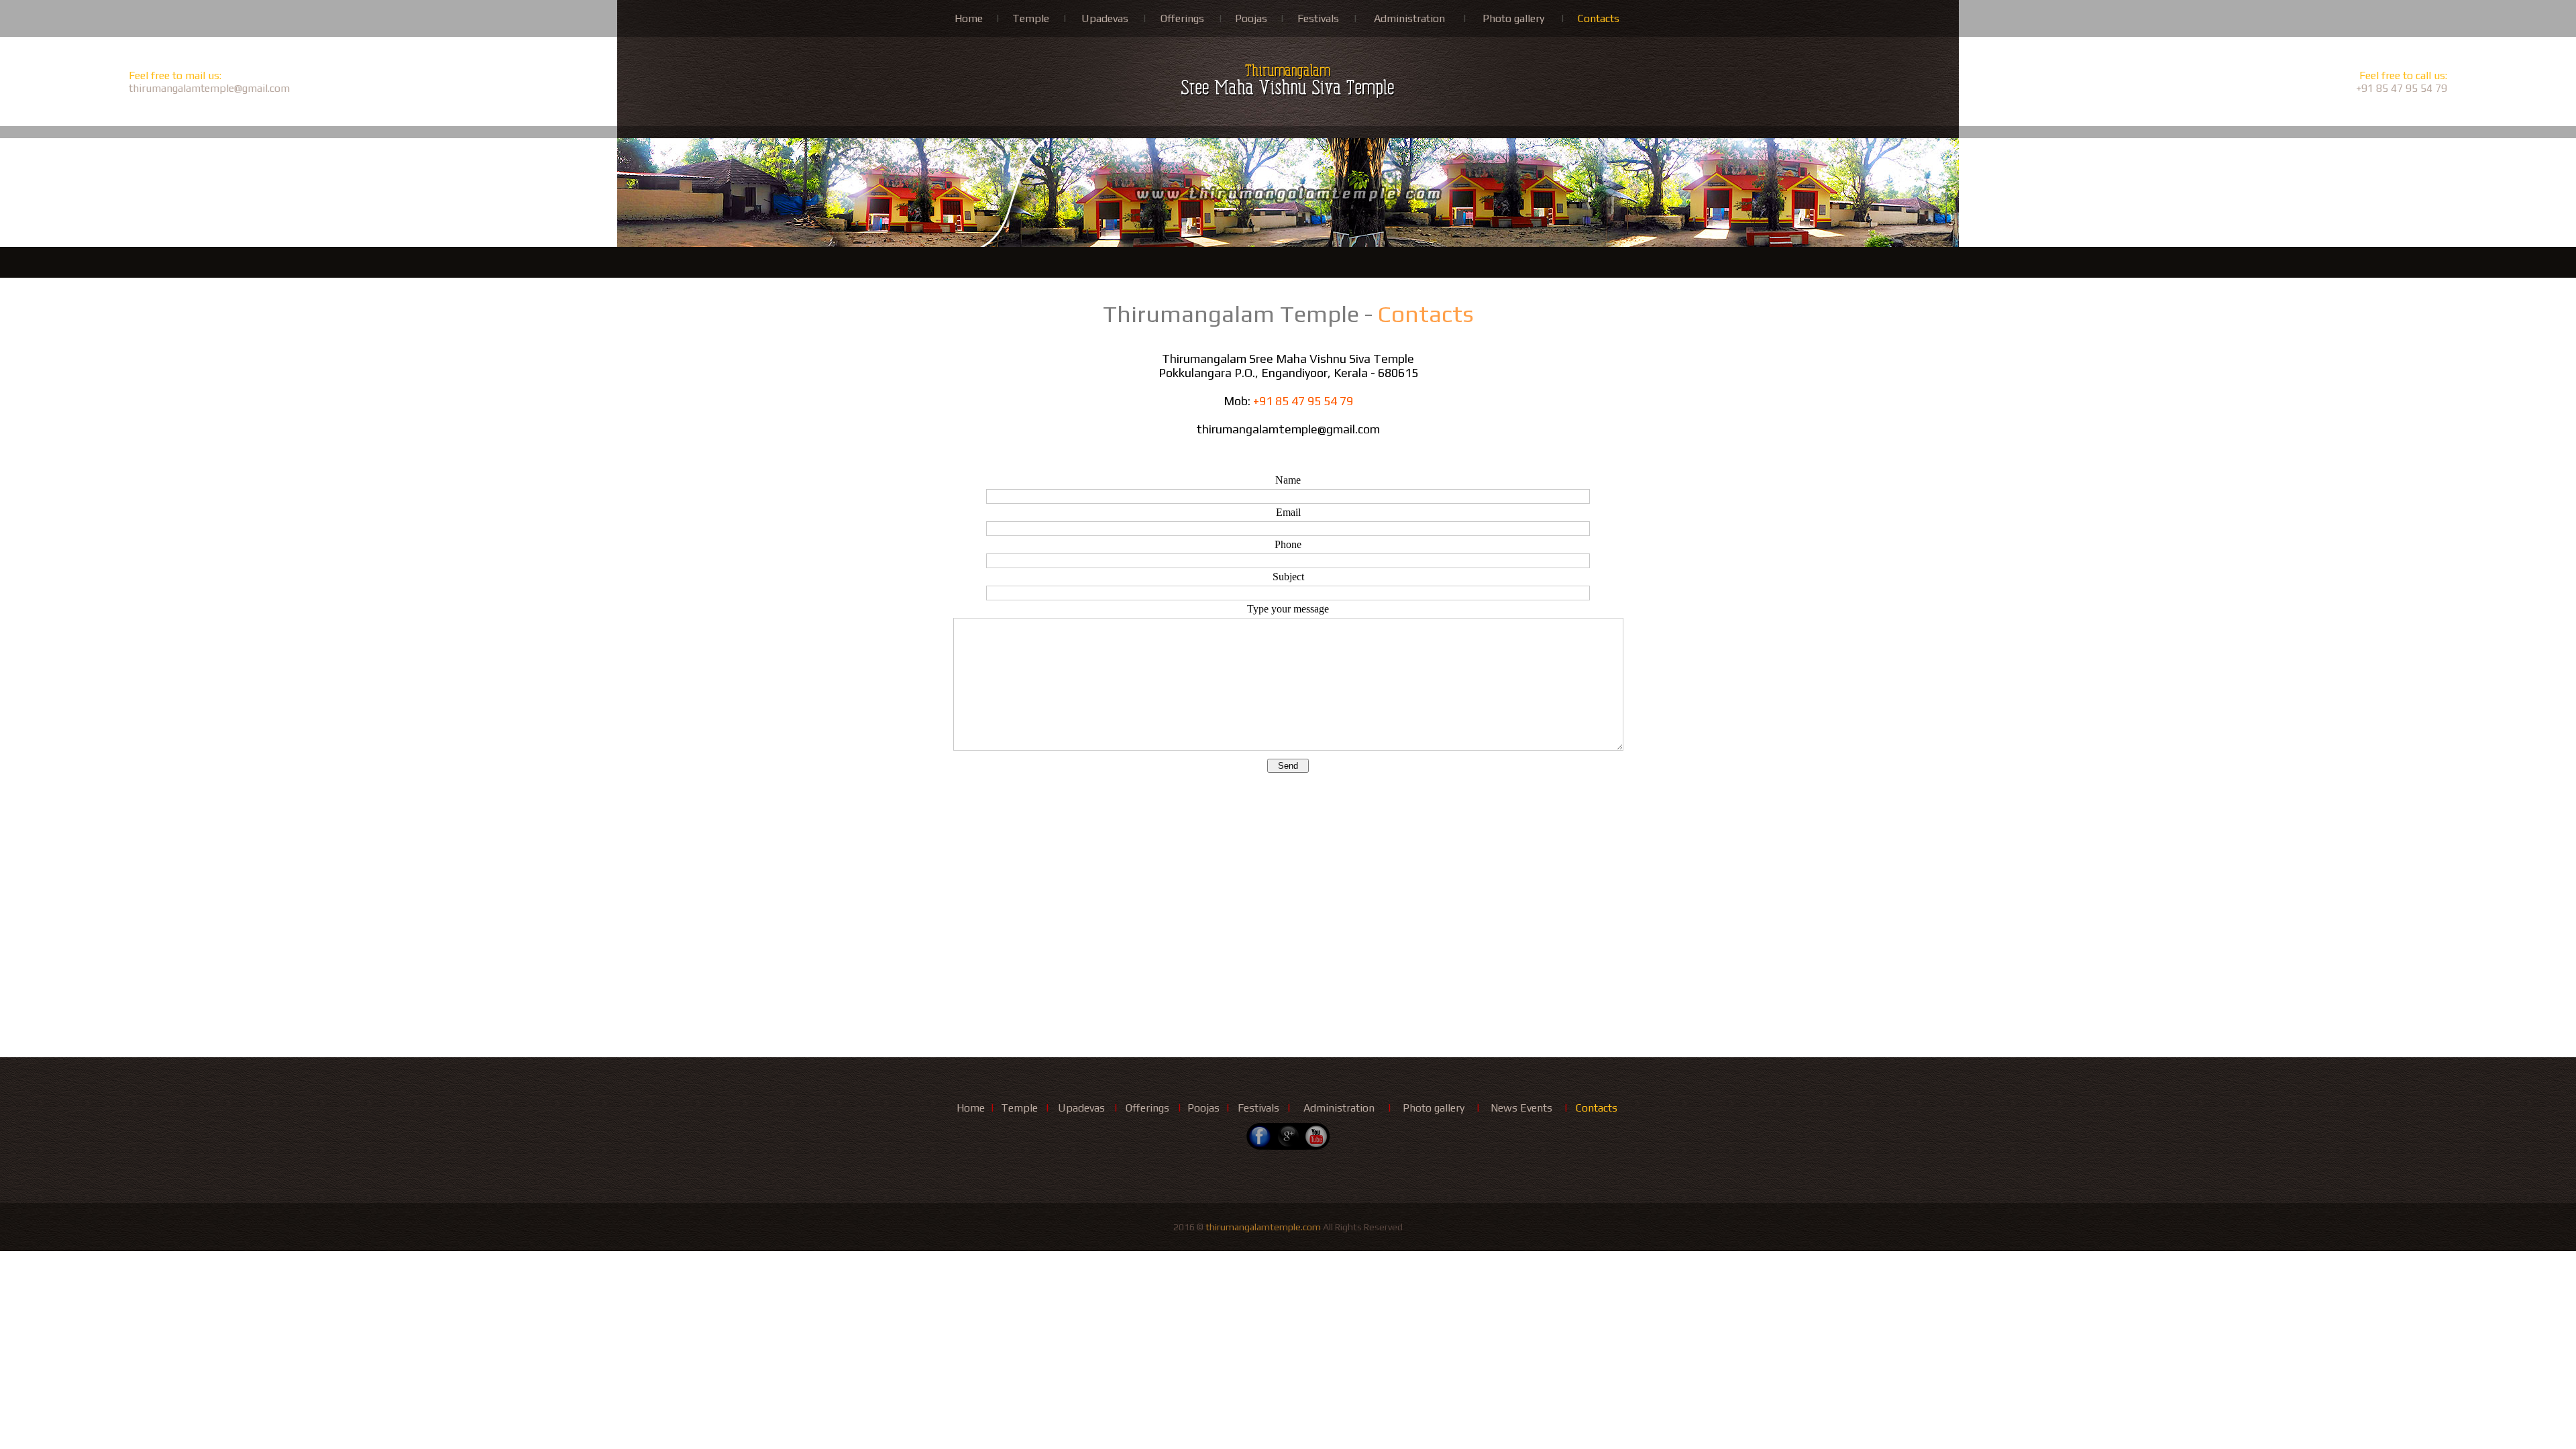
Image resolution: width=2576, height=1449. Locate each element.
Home (969, 18)
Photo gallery (1513, 18)
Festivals (1318, 18)
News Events (1521, 1108)
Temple (1031, 18)
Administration (1409, 18)
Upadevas (1105, 18)
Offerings (1182, 18)
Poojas (1251, 18)
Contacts (1599, 18)
